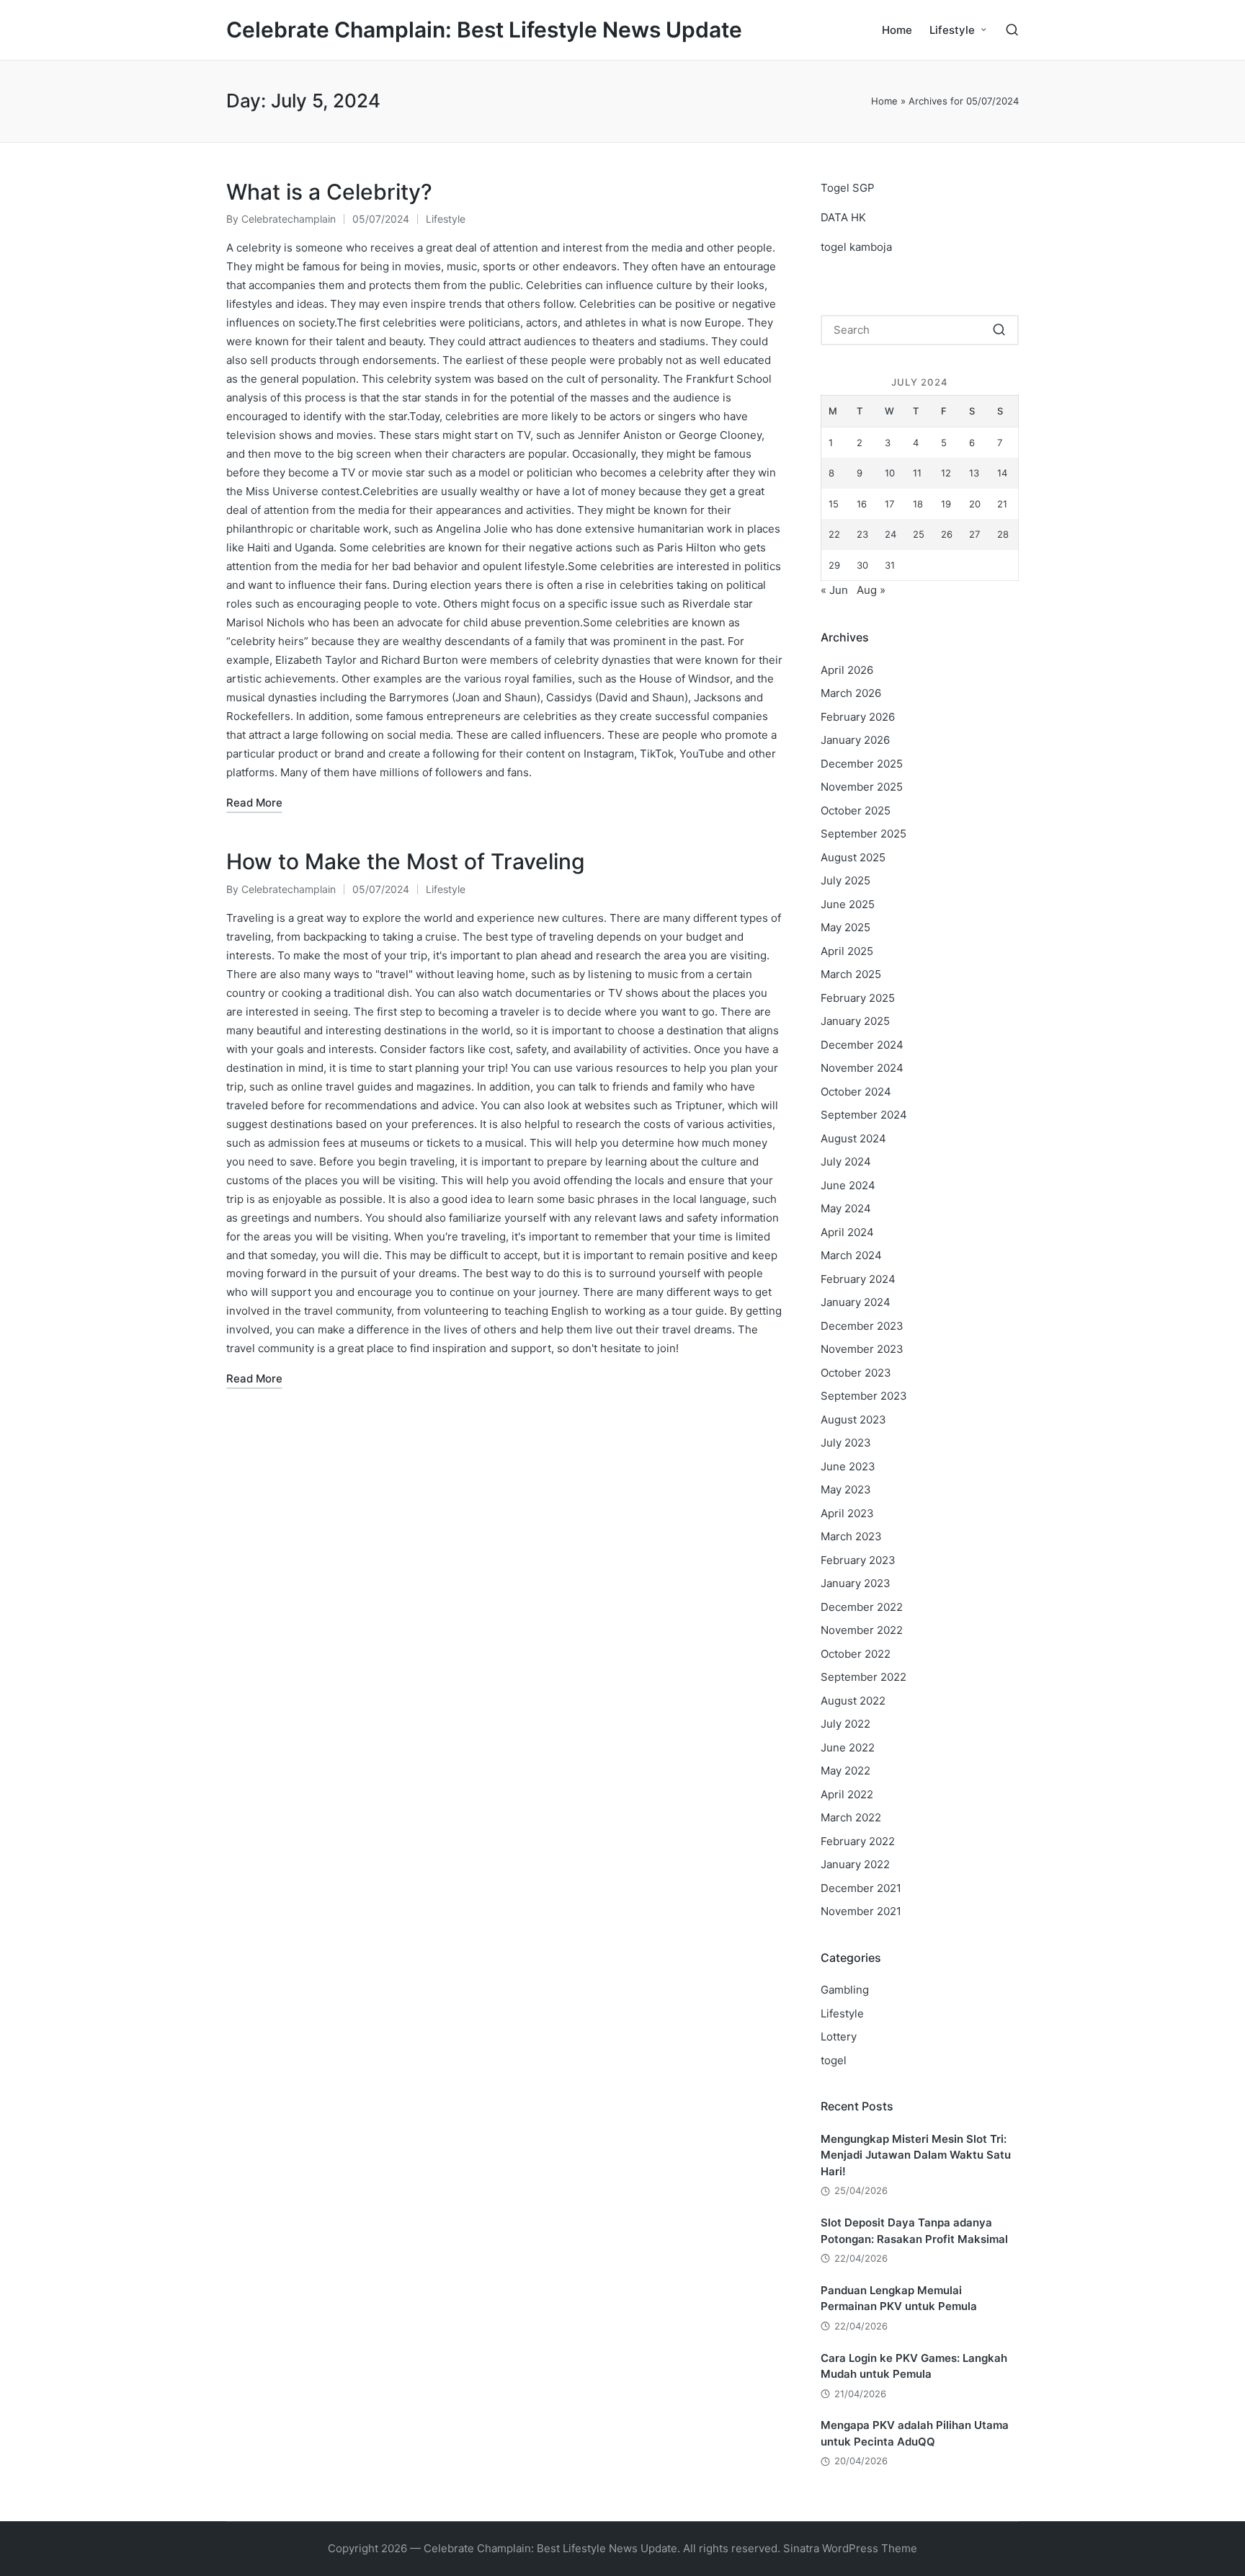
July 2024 (846, 1162)
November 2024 (862, 1068)
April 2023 (847, 1513)
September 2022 (864, 1677)
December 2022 (862, 1607)
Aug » (871, 590)
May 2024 (846, 1208)
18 (918, 504)
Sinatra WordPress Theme (850, 2548)
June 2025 (848, 904)
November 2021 (861, 1911)
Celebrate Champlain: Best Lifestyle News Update (484, 30)
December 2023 (862, 1326)
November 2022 (862, 1630)
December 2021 (861, 1888)
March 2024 (851, 1255)
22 (834, 534)
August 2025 (853, 857)
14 (1002, 473)
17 (889, 504)
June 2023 (848, 1466)
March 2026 (851, 693)
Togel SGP (848, 188)
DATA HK (843, 217)
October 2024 (856, 1092)
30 (862, 565)
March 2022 (851, 1817)
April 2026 (847, 670)
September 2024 (864, 1115)
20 (975, 504)
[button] (999, 330)
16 (862, 504)
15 (834, 504)
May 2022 (845, 1771)
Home (884, 101)
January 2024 (856, 1302)
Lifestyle (446, 219)
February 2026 (858, 717)
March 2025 (851, 974)
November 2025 (862, 787)
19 (946, 504)
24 (891, 534)
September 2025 (864, 834)
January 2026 (855, 740)
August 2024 (853, 1138)
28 (1003, 534)
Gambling (845, 1990)
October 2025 (856, 810)
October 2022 (856, 1654)
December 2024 (862, 1045)
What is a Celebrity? (329, 192)
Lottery (839, 2037)
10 (890, 473)
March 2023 (851, 1536)
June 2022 (848, 1747)
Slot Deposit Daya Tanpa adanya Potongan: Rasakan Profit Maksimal (914, 2231)
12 (946, 473)
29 (834, 565)
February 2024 (858, 1279)
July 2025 (845, 880)
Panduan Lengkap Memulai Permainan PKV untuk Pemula (899, 2299)
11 (917, 473)
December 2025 (862, 764)
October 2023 (856, 1373)
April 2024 (847, 1232)
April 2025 (847, 951)
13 (974, 473)
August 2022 (853, 1701)
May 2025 (845, 927)
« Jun (834, 590)
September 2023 (864, 1396)
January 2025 (855, 1021)
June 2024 (848, 1185)
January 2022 (855, 1864)
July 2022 (845, 1724)
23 (862, 534)
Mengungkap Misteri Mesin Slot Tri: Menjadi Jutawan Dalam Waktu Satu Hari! (916, 2155)
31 (890, 565)
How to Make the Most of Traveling (406, 861)
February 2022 (858, 1841)
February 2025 (858, 998)
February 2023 (858, 1560)
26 (947, 534)
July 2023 (846, 1443)
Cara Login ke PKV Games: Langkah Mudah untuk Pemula (914, 2366)
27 (974, 534)
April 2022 (847, 1794)
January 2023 (856, 1583)
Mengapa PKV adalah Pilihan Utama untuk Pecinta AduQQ (915, 2433)
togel (834, 2060)
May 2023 (846, 1489)
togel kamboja (856, 247)
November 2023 (862, 1349)
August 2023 (853, 1420)
